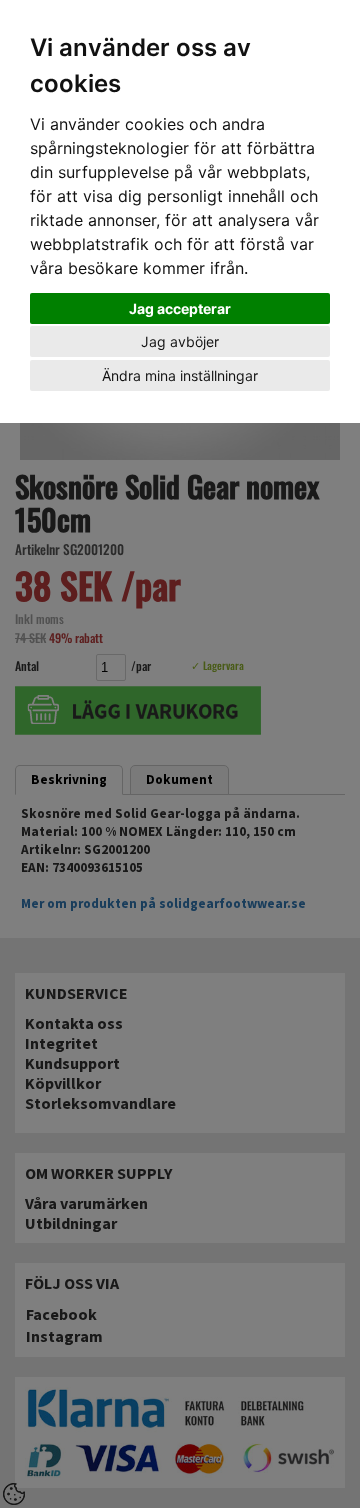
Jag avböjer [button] (180, 341)
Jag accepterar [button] (180, 308)
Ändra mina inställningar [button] (180, 375)
